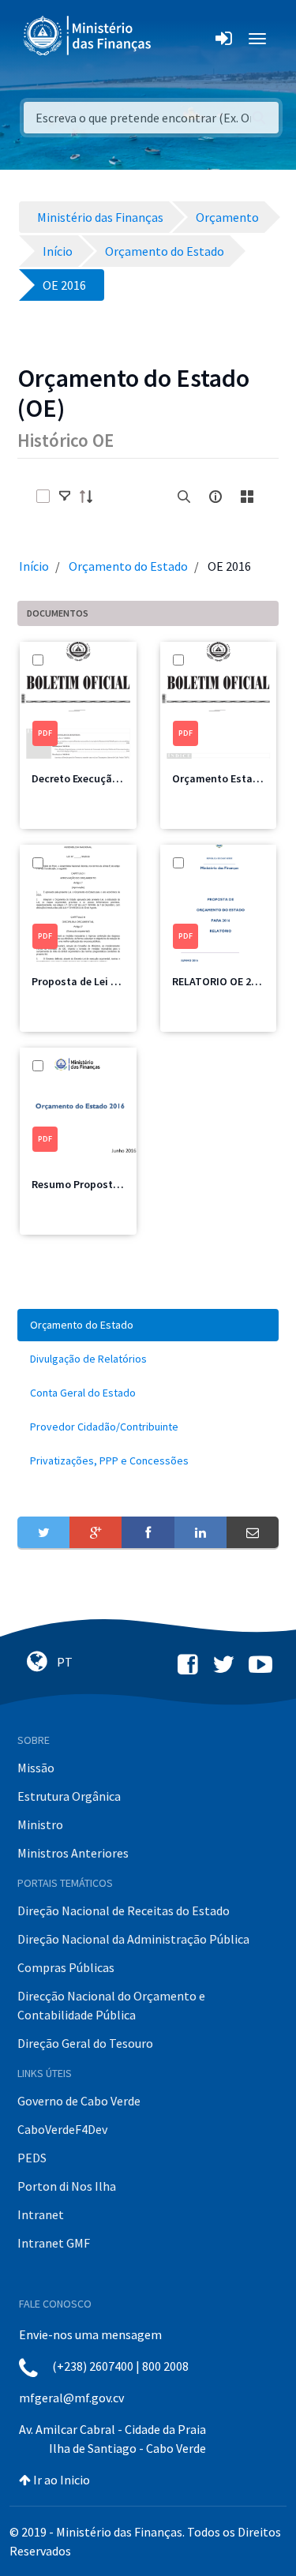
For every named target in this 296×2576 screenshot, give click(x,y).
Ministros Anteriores (73, 1853)
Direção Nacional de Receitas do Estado (124, 1910)
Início (34, 566)
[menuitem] (148, 1325)
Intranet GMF (54, 2243)
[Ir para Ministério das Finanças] (88, 36)
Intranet (41, 2214)
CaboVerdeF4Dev (62, 2129)
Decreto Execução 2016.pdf (97, 778)
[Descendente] (91, 497)
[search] (184, 497)
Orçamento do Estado (128, 566)
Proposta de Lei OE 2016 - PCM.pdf (115, 981)
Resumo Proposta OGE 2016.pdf (109, 1184)
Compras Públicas (66, 1967)
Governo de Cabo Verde (79, 2101)
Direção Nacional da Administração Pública (133, 1939)
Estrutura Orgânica (69, 1796)
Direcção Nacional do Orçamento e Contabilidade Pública (111, 2005)
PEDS (32, 2158)
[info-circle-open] (215, 497)
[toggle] (65, 497)
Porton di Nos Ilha (67, 2186)
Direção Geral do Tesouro (85, 2043)
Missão (36, 1768)
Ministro (40, 1824)
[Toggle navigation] (176, 39)
